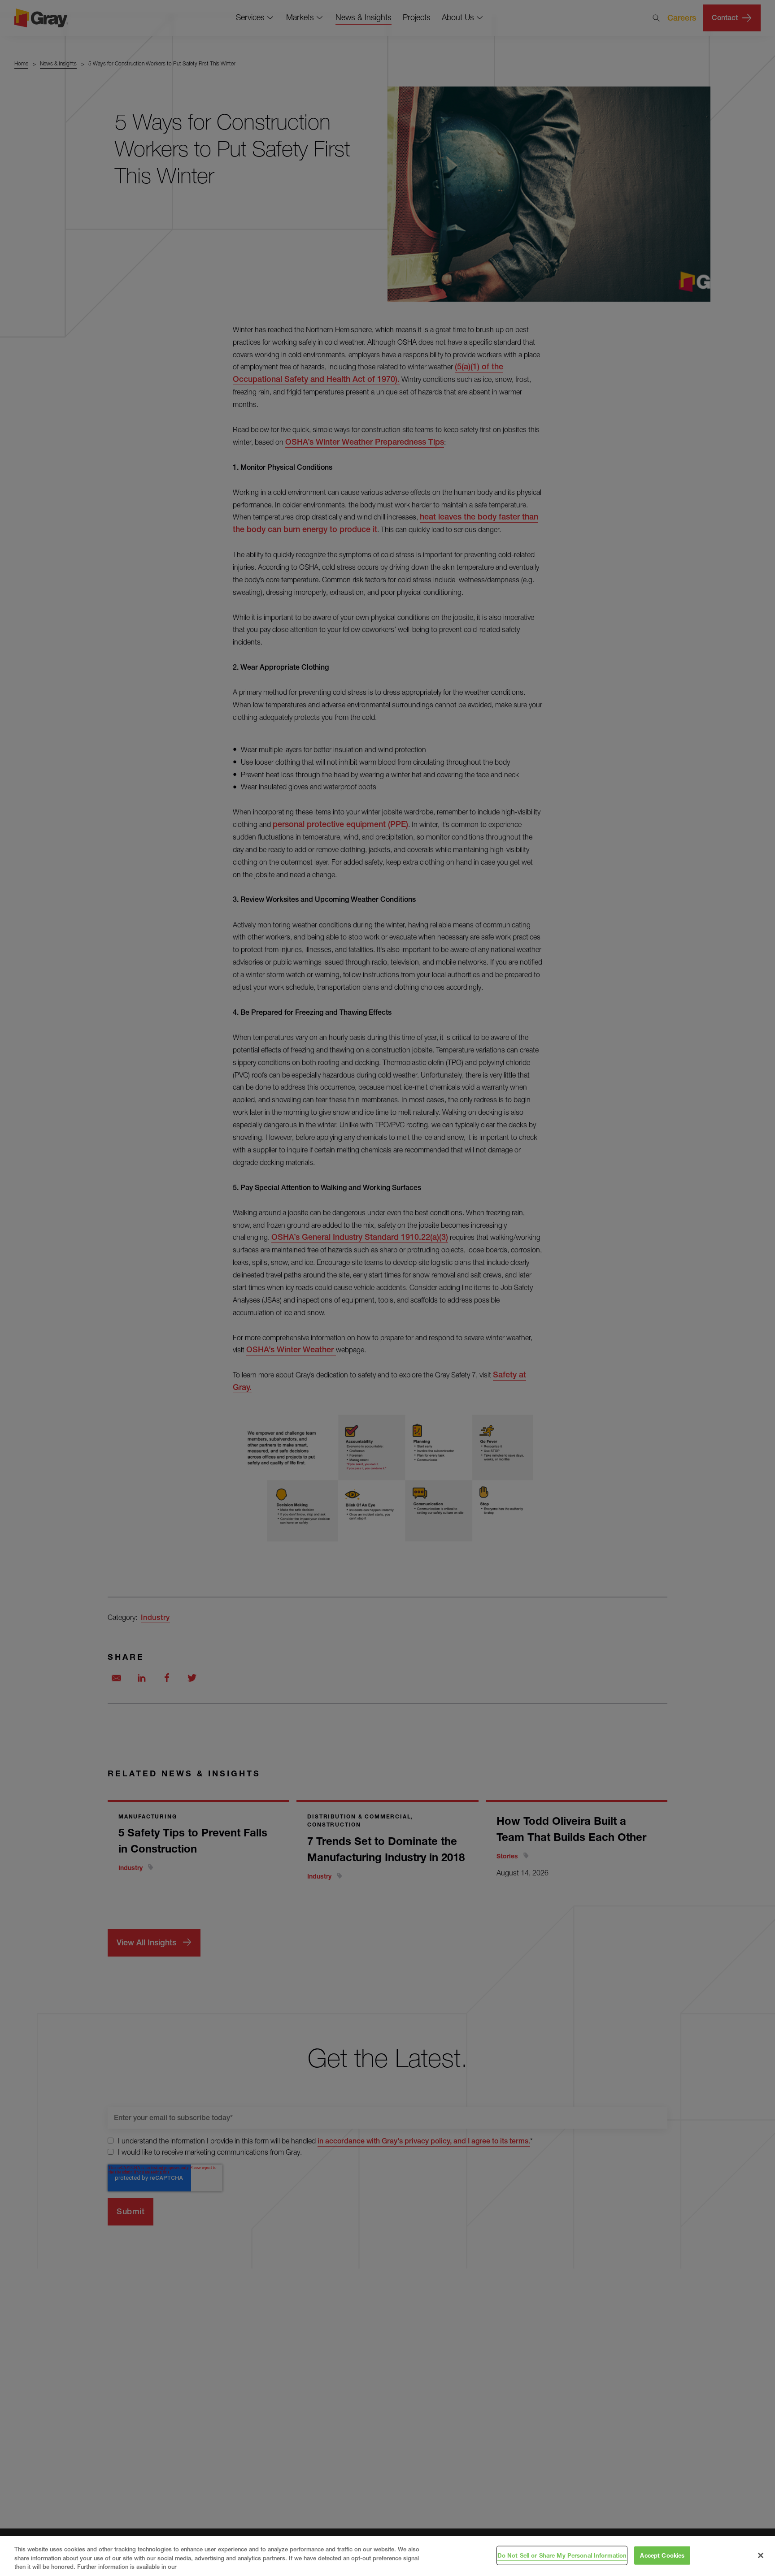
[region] (387, 2556)
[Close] (761, 2555)
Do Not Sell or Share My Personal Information (562, 2555)
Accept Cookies (662, 2555)
